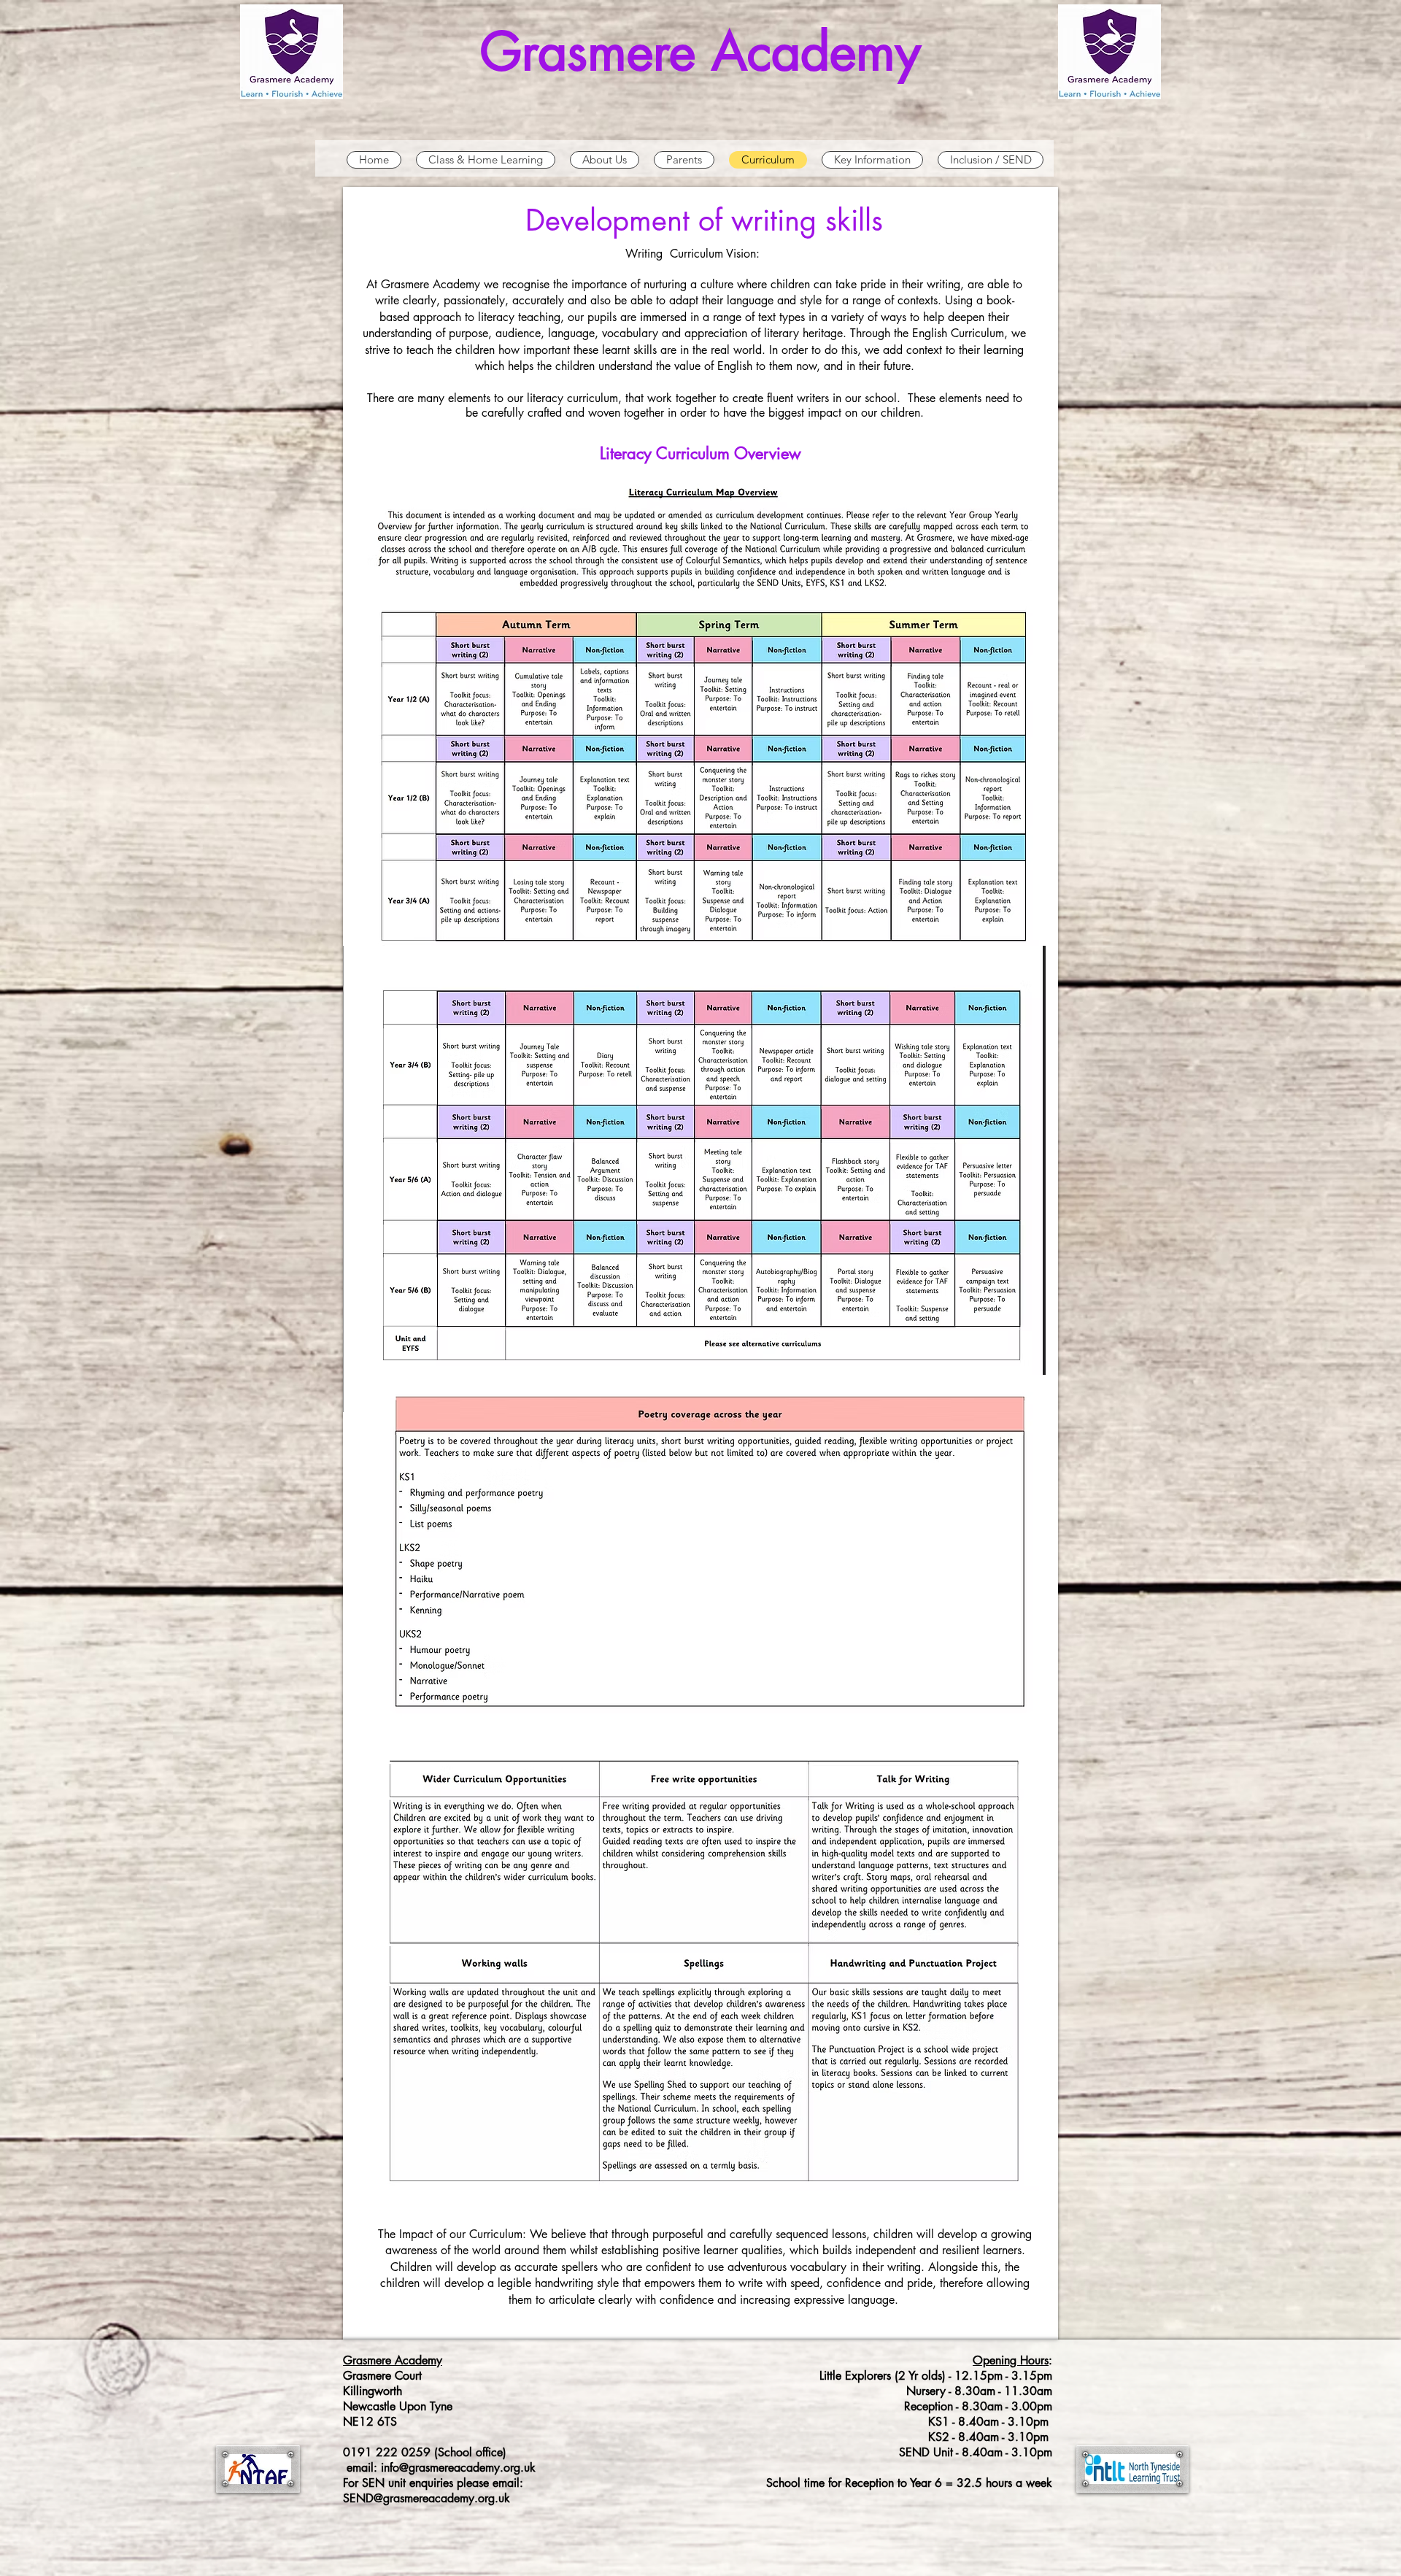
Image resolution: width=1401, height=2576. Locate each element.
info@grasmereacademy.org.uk (458, 2468)
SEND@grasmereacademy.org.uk (427, 2498)
